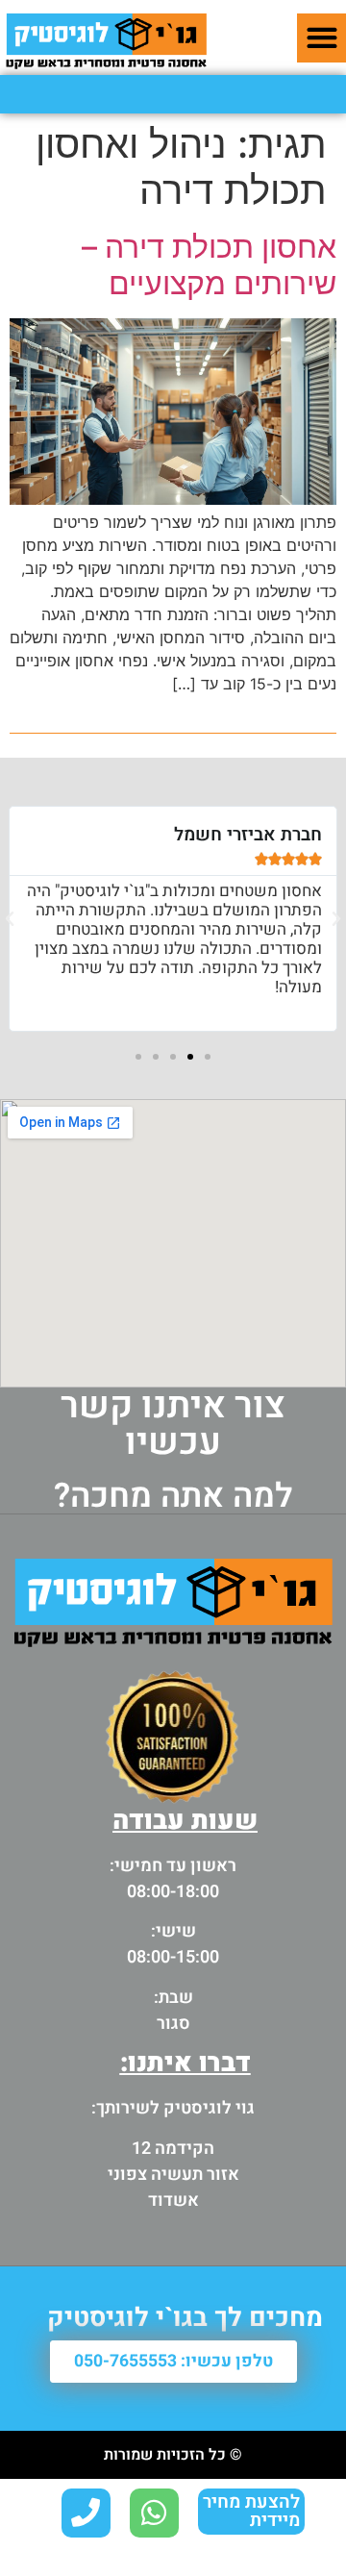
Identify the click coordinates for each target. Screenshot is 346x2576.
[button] (321, 38)
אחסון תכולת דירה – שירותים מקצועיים (209, 265)
